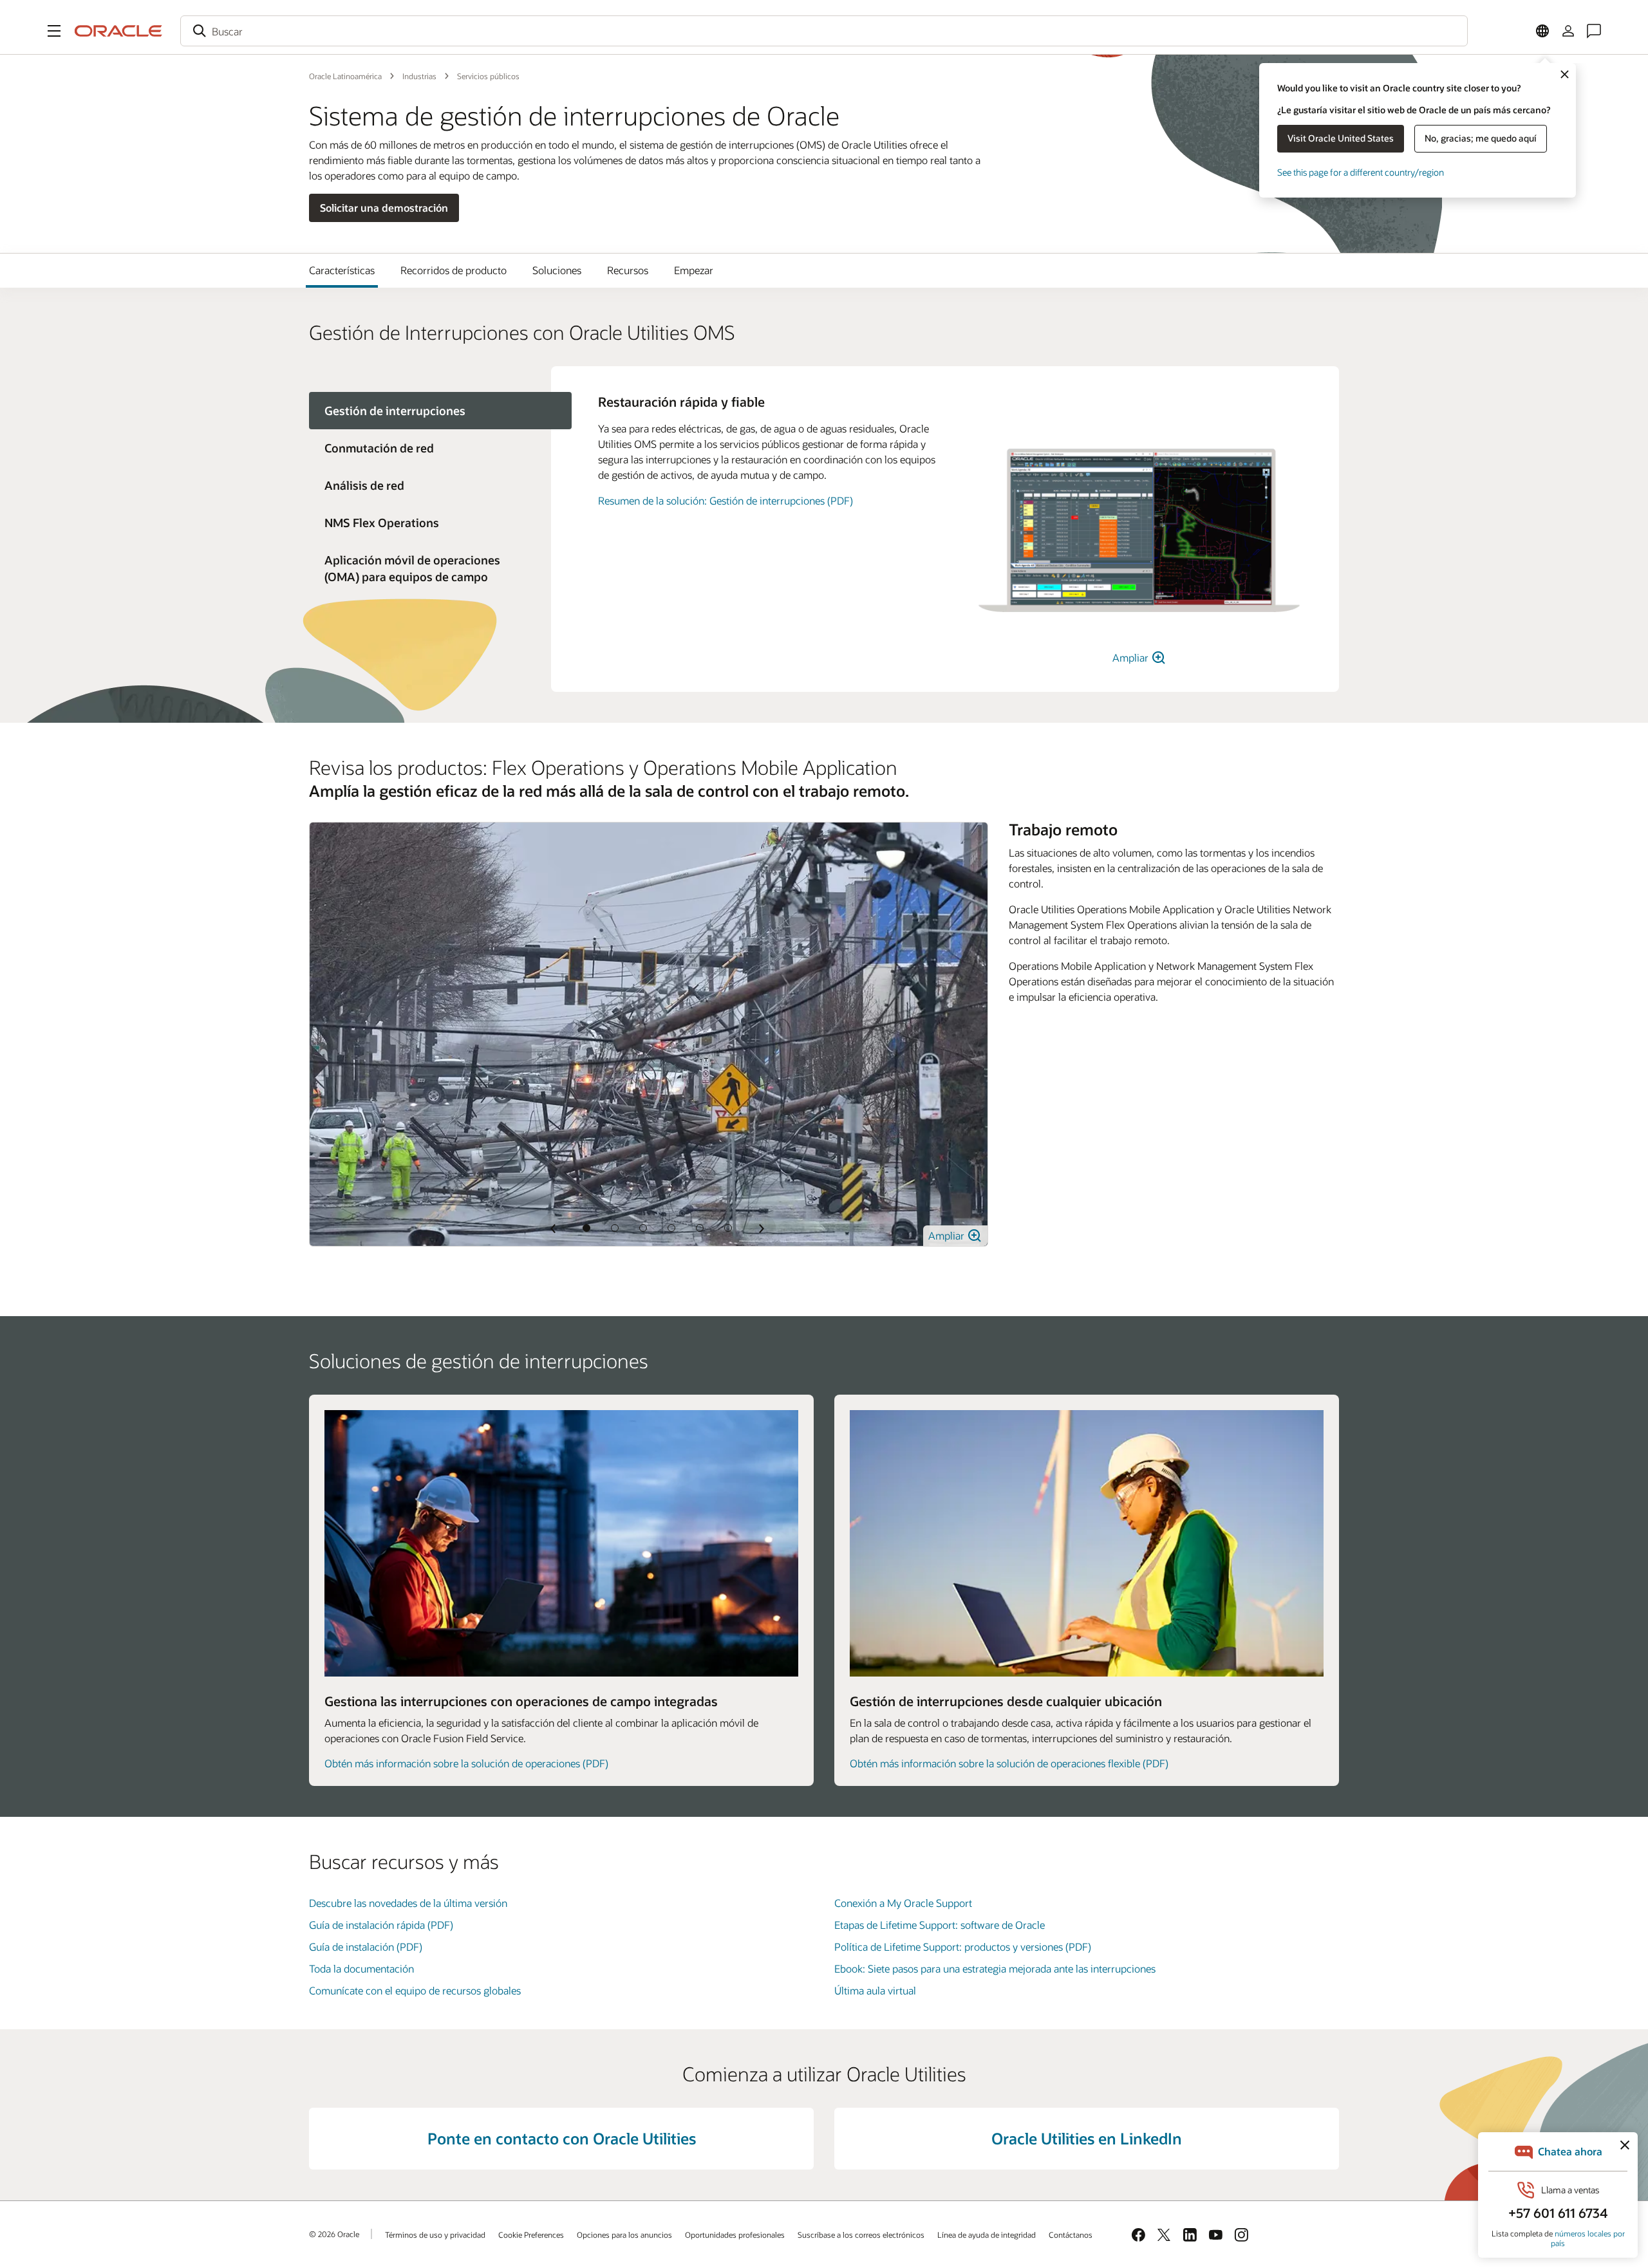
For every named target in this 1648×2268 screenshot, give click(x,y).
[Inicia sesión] (1568, 31)
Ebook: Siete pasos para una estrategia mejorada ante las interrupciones (995, 1968)
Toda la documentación (361, 1968)
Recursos (628, 270)
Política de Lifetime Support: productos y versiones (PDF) (963, 1947)
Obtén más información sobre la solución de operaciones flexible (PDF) (1009, 1763)
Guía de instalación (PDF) (366, 1947)
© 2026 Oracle (334, 2234)
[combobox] (824, 31)
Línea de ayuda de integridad (987, 2235)
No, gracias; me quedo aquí (1481, 138)
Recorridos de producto (454, 270)
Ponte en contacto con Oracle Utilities (562, 2138)
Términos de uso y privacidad (435, 2235)
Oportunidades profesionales (735, 2235)
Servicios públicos (488, 76)
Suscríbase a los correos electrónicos (861, 2235)
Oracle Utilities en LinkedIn (1087, 2138)
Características (342, 270)
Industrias (419, 76)
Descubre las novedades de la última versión (408, 1903)
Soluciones (557, 270)
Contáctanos (1071, 2235)
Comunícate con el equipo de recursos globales (415, 1990)
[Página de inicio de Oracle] (118, 31)
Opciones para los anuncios (624, 2235)
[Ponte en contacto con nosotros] (1594, 31)
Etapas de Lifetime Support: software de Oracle (940, 1925)
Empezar (694, 270)
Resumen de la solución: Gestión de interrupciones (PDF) (726, 500)
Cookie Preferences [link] (531, 2235)
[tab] (430, 448)
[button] (54, 31)
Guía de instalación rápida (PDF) (381, 1925)
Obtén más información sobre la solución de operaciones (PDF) (466, 1763)
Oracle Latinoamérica (345, 76)
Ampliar (1132, 657)
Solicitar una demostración (384, 208)
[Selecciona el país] (1542, 31)
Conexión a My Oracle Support (903, 1903)
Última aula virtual (875, 1990)
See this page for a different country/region (1361, 172)
